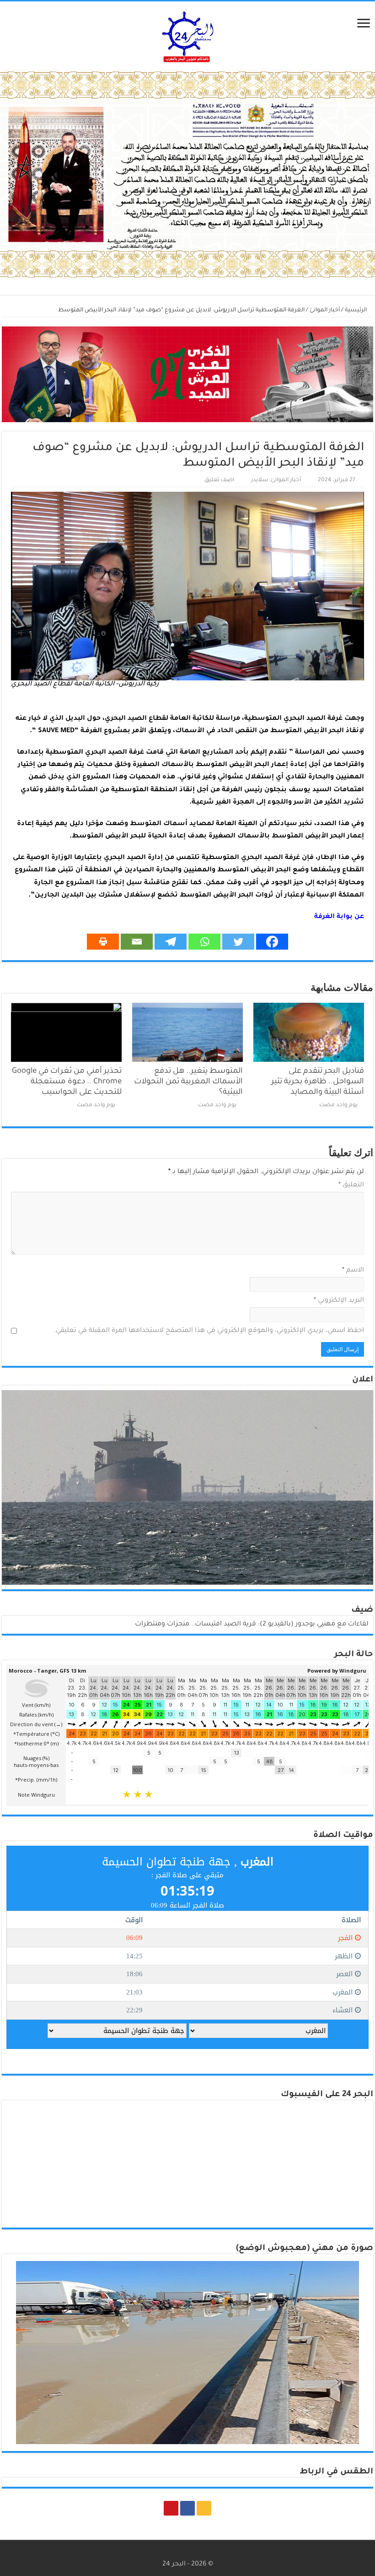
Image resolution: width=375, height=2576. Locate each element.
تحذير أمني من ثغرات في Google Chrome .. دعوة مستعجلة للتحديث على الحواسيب (67, 1082)
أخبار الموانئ (325, 310)
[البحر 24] (188, 35)
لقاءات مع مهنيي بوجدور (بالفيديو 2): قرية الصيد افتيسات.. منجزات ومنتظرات (252, 1625)
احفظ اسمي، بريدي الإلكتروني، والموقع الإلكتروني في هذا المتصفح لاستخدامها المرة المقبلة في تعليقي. (209, 1331)
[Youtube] (171, 2508)
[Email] (137, 942)
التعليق (351, 1185)
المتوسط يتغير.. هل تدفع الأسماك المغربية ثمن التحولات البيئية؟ (188, 1082)
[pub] (187, 175)
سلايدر (260, 480)
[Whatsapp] (204, 942)
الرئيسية (356, 310)
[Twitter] (238, 942)
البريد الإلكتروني (339, 1301)
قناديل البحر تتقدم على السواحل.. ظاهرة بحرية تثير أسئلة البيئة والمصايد (318, 1082)
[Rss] (204, 2508)
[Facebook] (272, 942)
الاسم (353, 1271)
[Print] (103, 942)
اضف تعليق (219, 480)
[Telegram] (171, 942)
